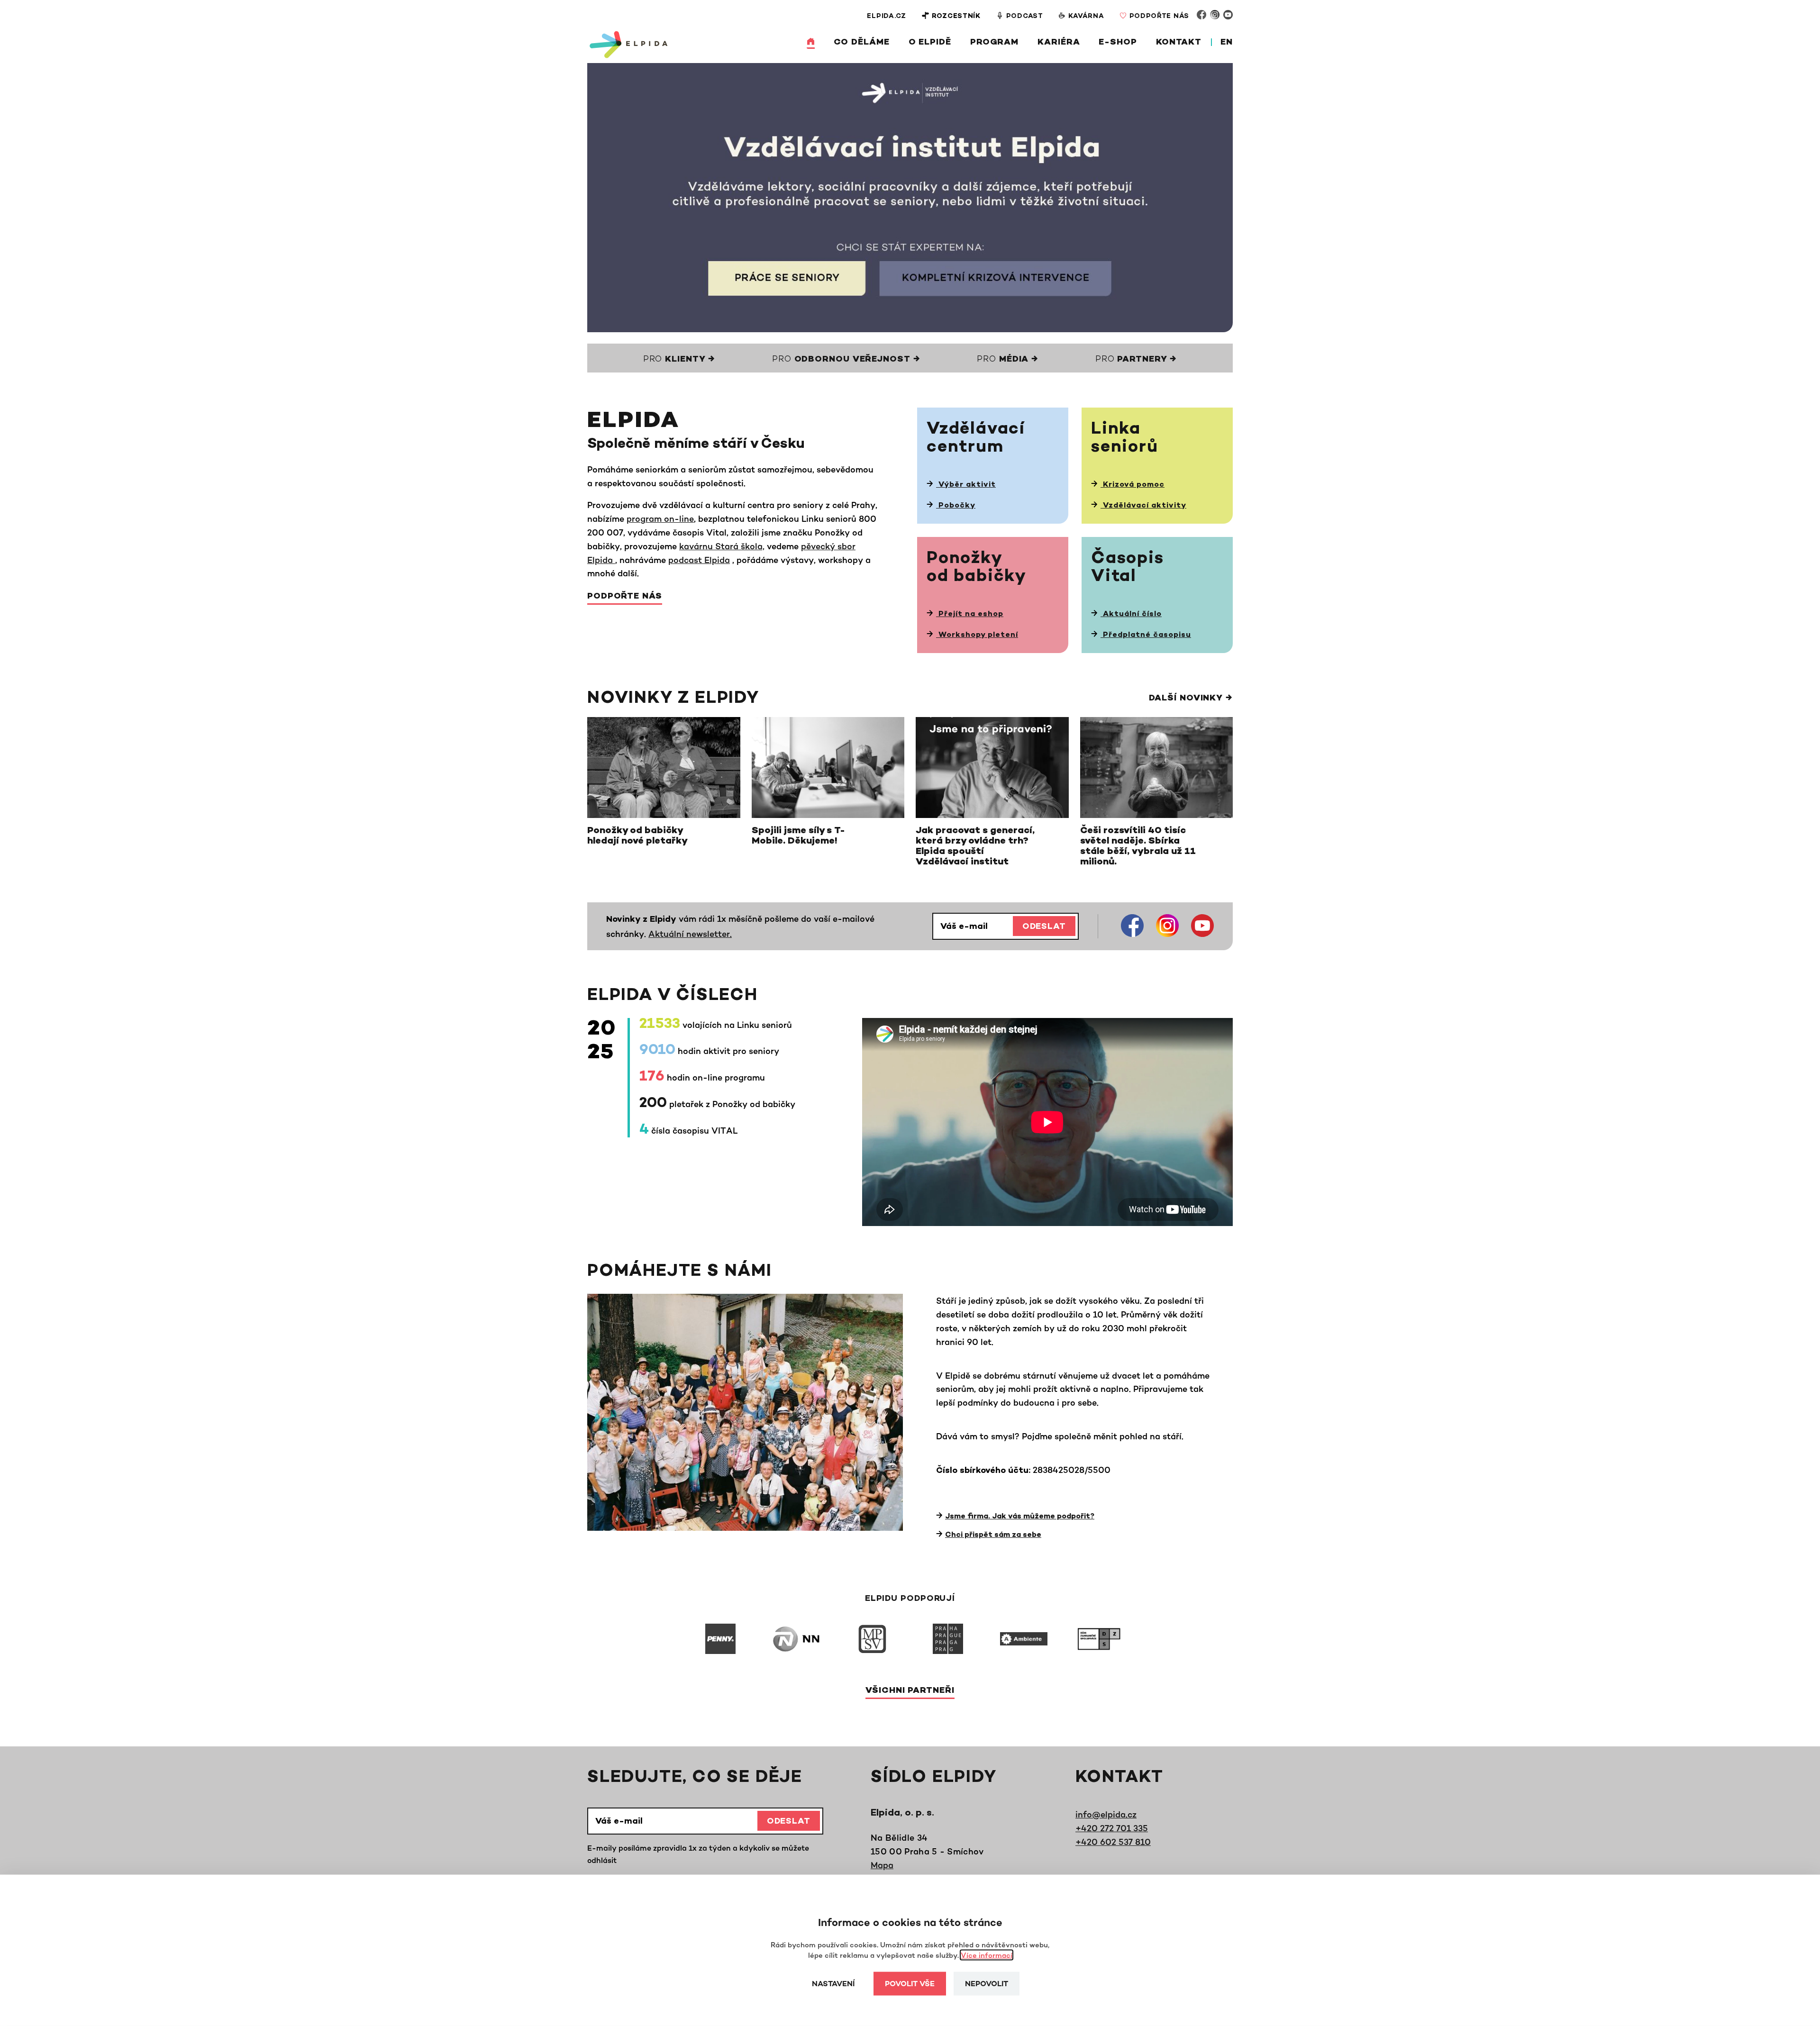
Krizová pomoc (1133, 485)
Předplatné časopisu (1146, 635)
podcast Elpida (699, 560)
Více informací (987, 1955)
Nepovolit (987, 1985)
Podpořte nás (625, 597)
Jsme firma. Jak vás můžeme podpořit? (1020, 1517)
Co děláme (862, 43)
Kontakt (1179, 43)
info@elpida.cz (1106, 1814)
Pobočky (956, 506)
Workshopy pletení (977, 635)
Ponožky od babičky (977, 568)
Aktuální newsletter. (690, 934)
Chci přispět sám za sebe (993, 1535)
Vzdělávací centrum (976, 439)
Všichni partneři (910, 1691)
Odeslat (1044, 927)
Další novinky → (1191, 699)
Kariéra (1059, 43)
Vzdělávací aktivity (1143, 506)
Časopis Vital (1128, 568)
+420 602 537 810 (1113, 1842)
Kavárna (1086, 16)
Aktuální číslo (1131, 614)
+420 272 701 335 (1112, 1828)
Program (994, 43)
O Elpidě (930, 43)
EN (1227, 43)
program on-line (660, 518)
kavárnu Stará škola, (722, 546)
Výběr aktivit (966, 485)
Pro (679, 360)
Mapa (882, 1865)
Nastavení (833, 1985)
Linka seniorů (1125, 439)
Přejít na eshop (970, 614)
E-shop (1118, 43)
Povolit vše (910, 1985)
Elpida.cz (886, 16)
